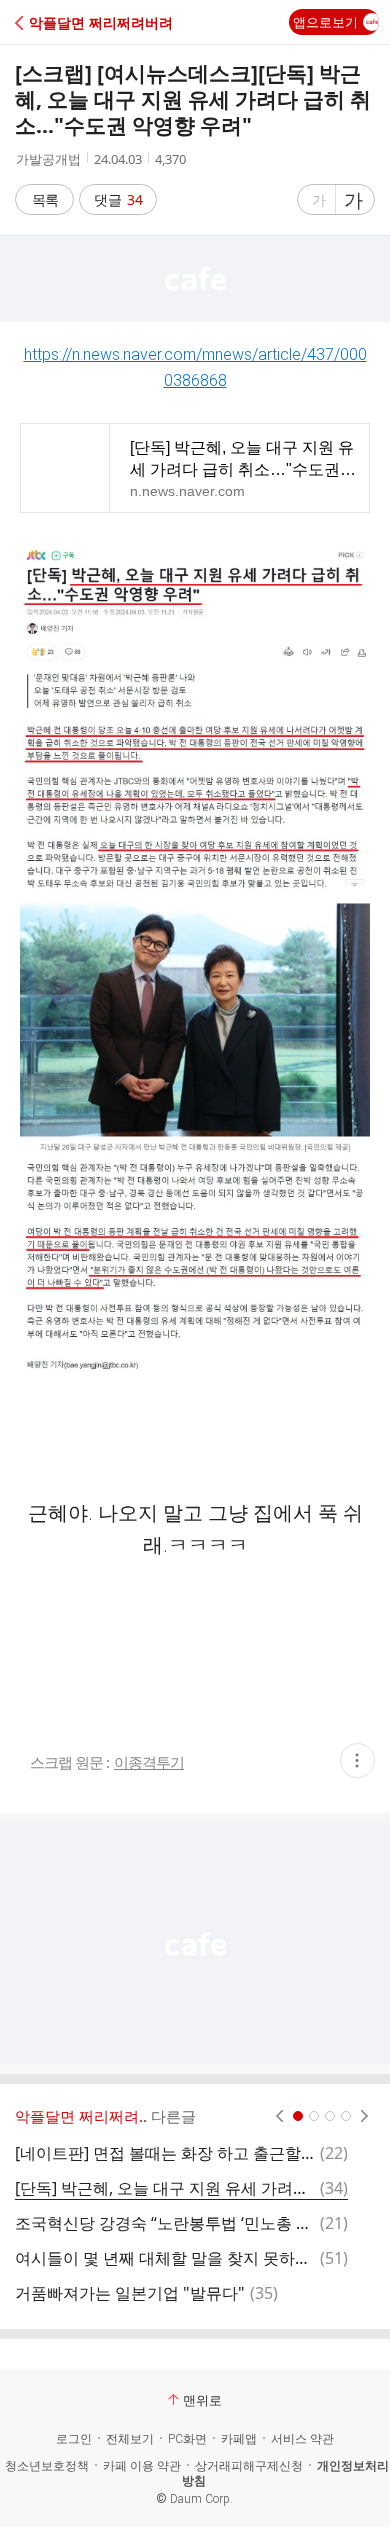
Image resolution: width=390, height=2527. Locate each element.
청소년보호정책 (47, 2466)
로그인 (74, 2439)
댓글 (118, 199)
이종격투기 (149, 1762)
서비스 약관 (302, 2439)
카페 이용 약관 (142, 2466)
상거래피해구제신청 (249, 2466)
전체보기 (130, 2439)
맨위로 (202, 2400)
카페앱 (239, 2439)
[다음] (364, 2116)
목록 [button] (45, 199)
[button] (102, 22)
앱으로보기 (325, 22)
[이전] (279, 2116)
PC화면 (187, 2439)
